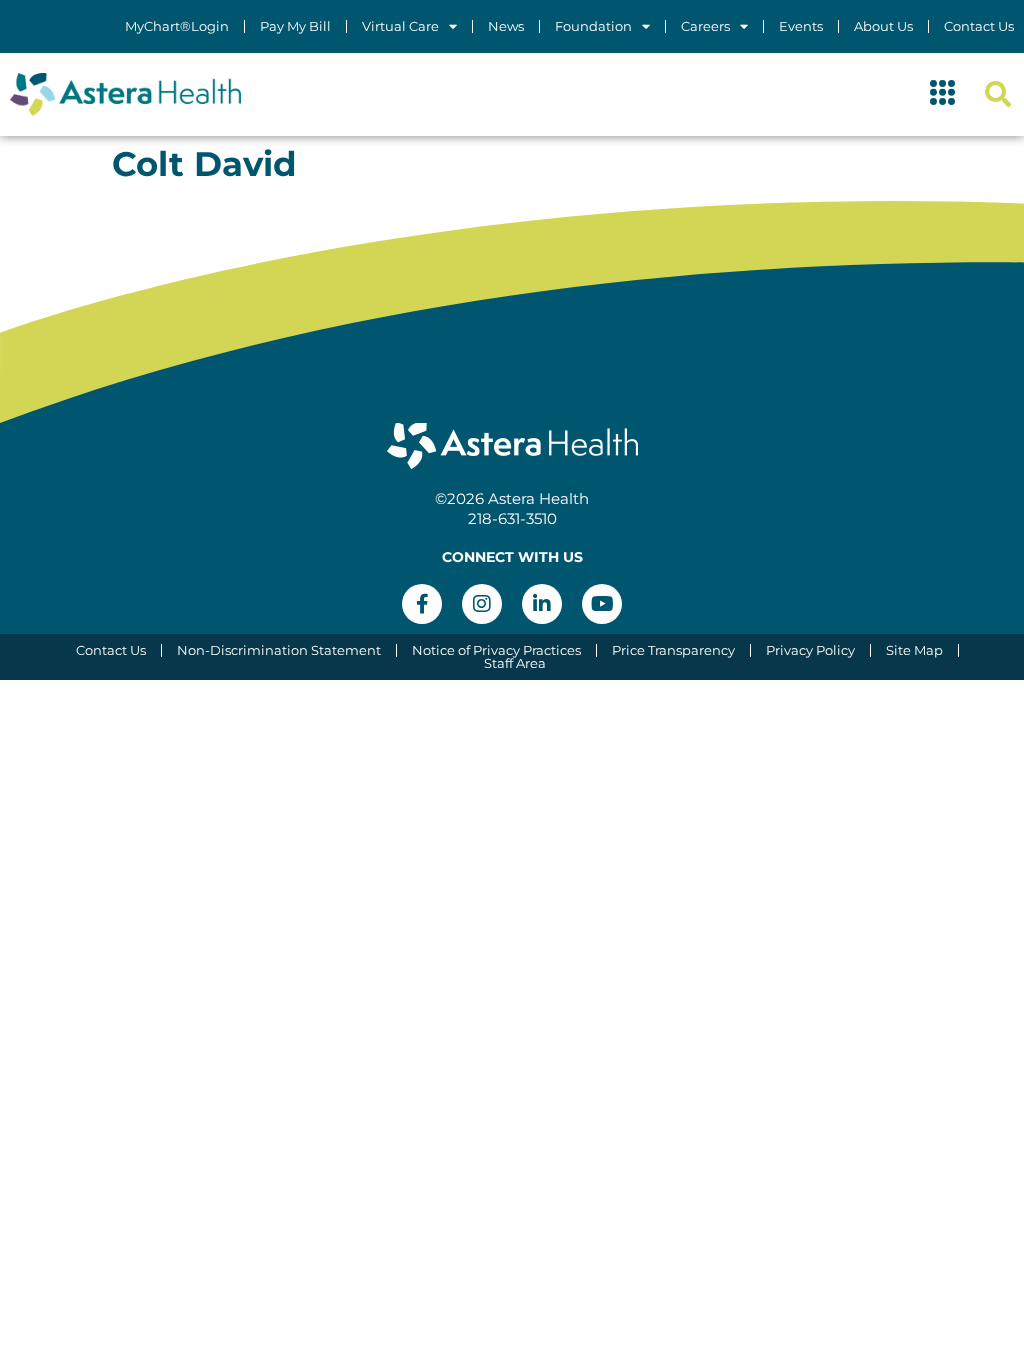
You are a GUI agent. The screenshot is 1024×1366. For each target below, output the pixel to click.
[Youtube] (602, 604)
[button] (943, 95)
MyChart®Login (177, 26)
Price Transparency (673, 650)
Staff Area (515, 663)
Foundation (593, 26)
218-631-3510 (512, 518)
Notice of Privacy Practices (496, 650)
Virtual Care (400, 26)
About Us (883, 26)
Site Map (914, 650)
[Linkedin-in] (542, 604)
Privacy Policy (810, 650)
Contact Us (979, 26)
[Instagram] (482, 604)
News (506, 26)
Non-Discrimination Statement (279, 650)
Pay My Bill (295, 26)
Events (801, 26)
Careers (705, 26)
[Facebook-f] (422, 604)
